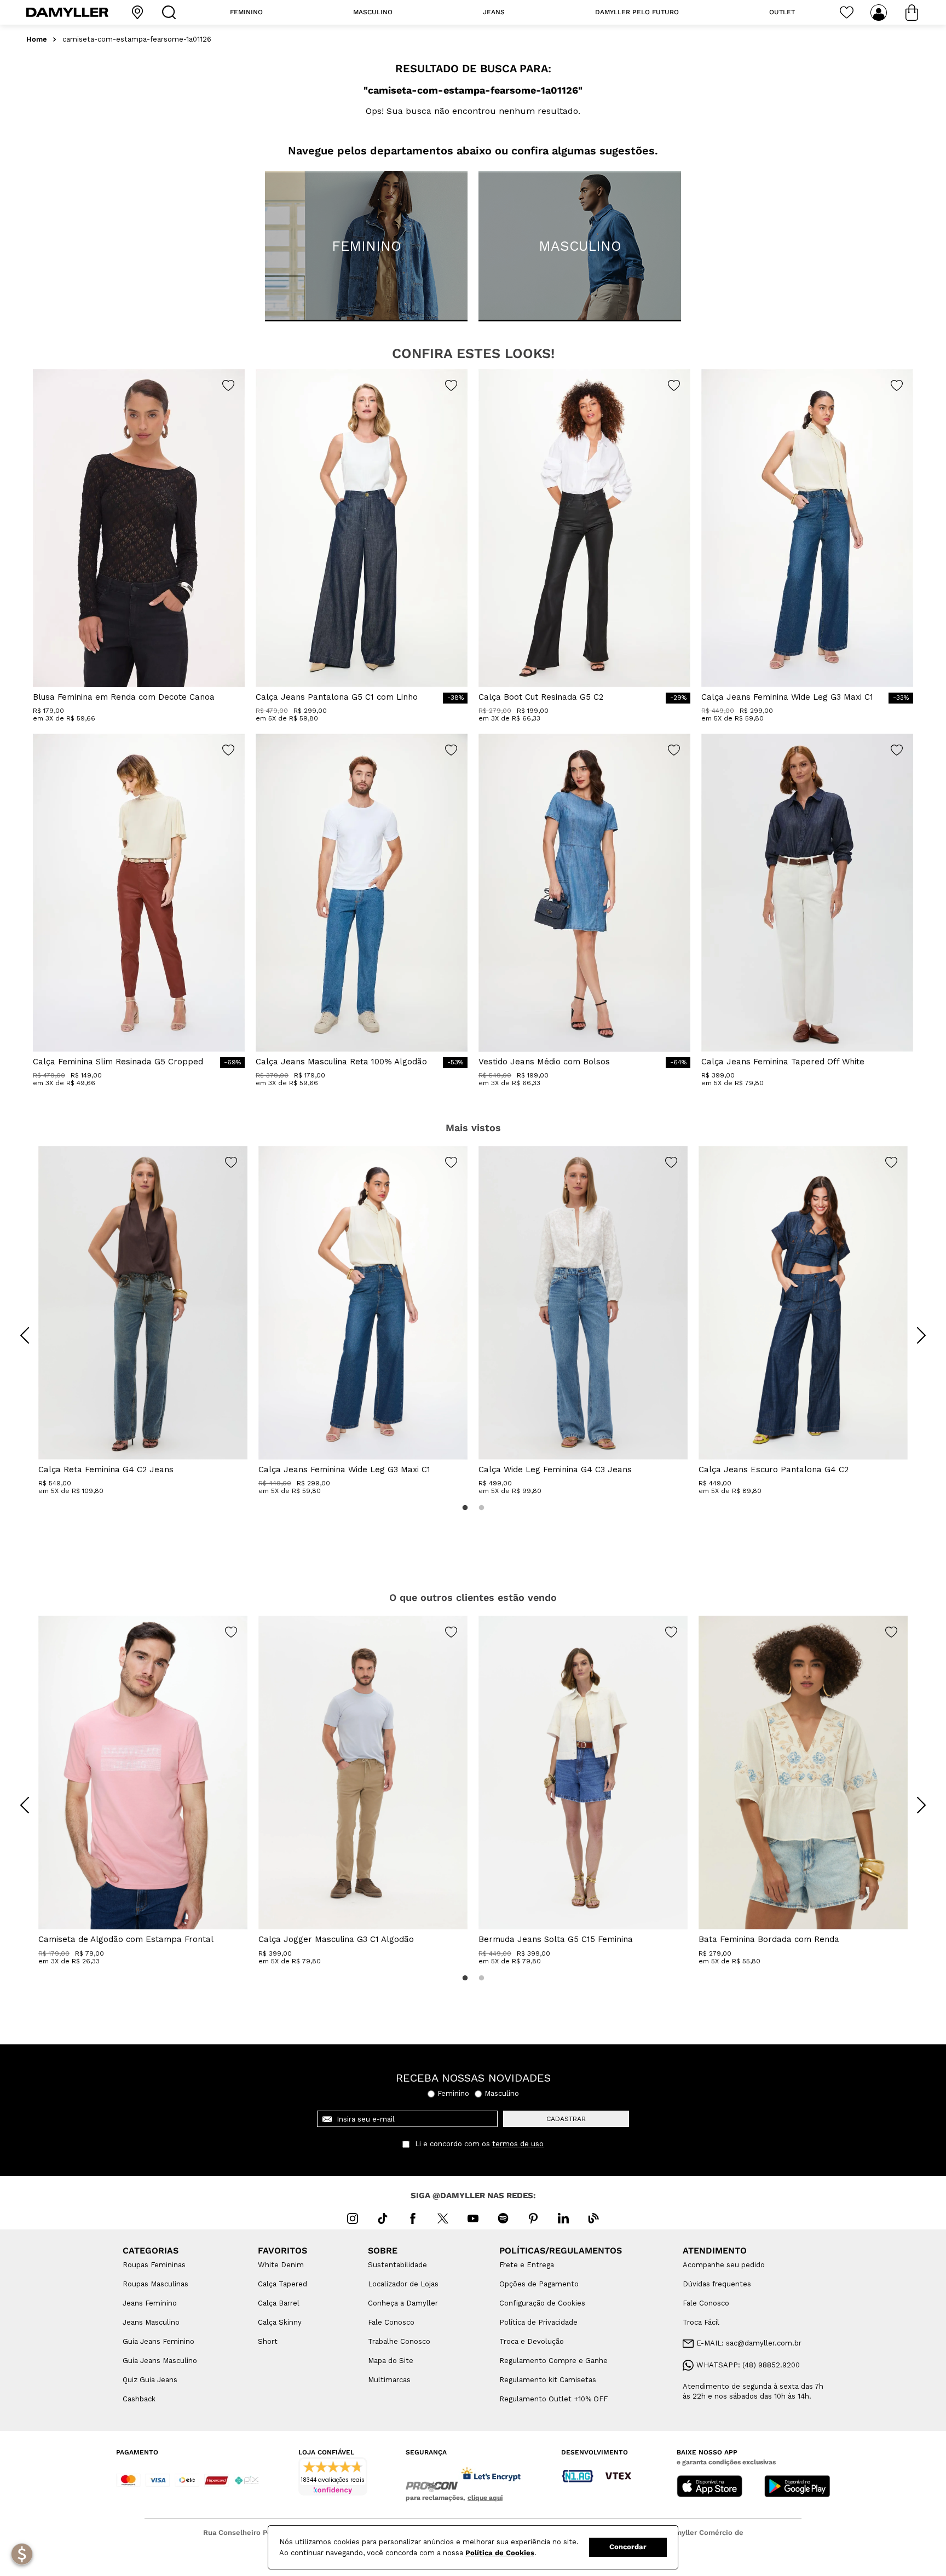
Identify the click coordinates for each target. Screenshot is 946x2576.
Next (913, 1327)
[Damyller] (67, 12)
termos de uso (518, 2144)
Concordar (628, 2547)
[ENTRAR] (880, 13)
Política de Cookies (500, 2553)
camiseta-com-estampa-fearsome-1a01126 (137, 39)
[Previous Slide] (25, 1335)
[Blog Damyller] (593, 2218)
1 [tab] (465, 1508)
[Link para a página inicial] (37, 40)
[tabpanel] (143, 1321)
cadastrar (566, 2119)
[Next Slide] (921, 1335)
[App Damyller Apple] (709, 2487)
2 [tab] (481, 1508)
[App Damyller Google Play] (797, 2487)
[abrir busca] (171, 12)
